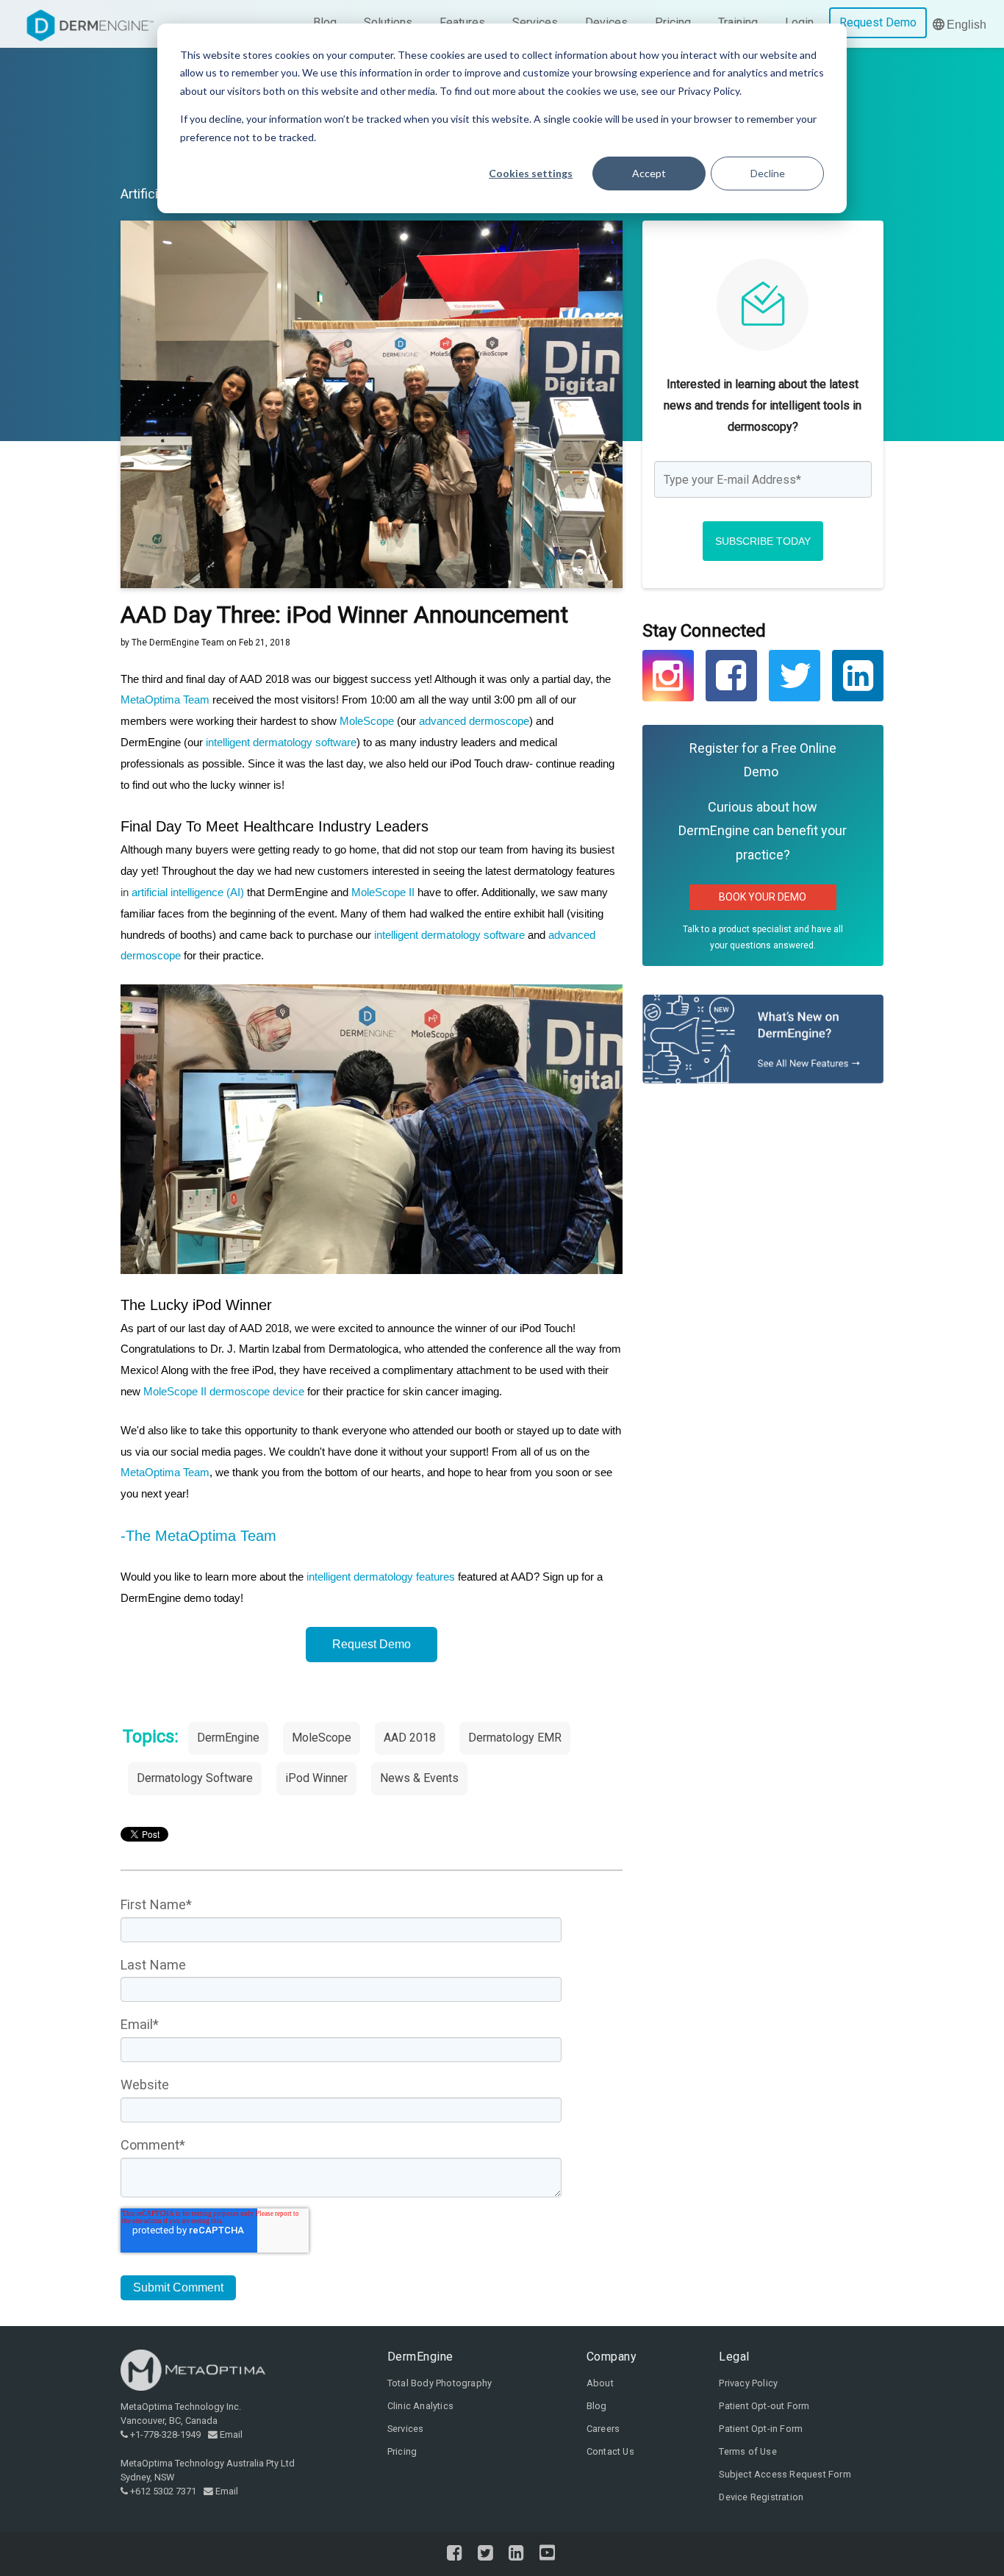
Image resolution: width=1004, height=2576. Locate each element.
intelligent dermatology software (281, 742)
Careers (603, 2429)
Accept (649, 173)
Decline (768, 173)
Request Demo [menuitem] (878, 22)
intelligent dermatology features (381, 1577)
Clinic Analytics (420, 2406)
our (465, 721)
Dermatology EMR (515, 1738)
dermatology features (564, 871)
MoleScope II (383, 892)
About (600, 2383)
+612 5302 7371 (163, 2491)
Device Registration (761, 2497)
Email (231, 2434)
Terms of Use (747, 2451)
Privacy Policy (748, 2383)
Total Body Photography (440, 2383)
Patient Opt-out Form (764, 2406)
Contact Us (610, 2451)
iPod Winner (316, 1778)
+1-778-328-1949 (165, 2434)
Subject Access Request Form (785, 2474)
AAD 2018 (410, 1738)
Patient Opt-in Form (761, 2429)
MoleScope (367, 721)
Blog (597, 2406)
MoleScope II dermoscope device (222, 1391)
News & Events (419, 1778)
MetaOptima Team (166, 700)
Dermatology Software (195, 1778)
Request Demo (372, 1644)
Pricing (402, 2451)
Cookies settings (531, 173)
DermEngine (228, 1738)
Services (406, 2429)
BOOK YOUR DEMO (763, 897)
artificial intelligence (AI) (188, 892)
